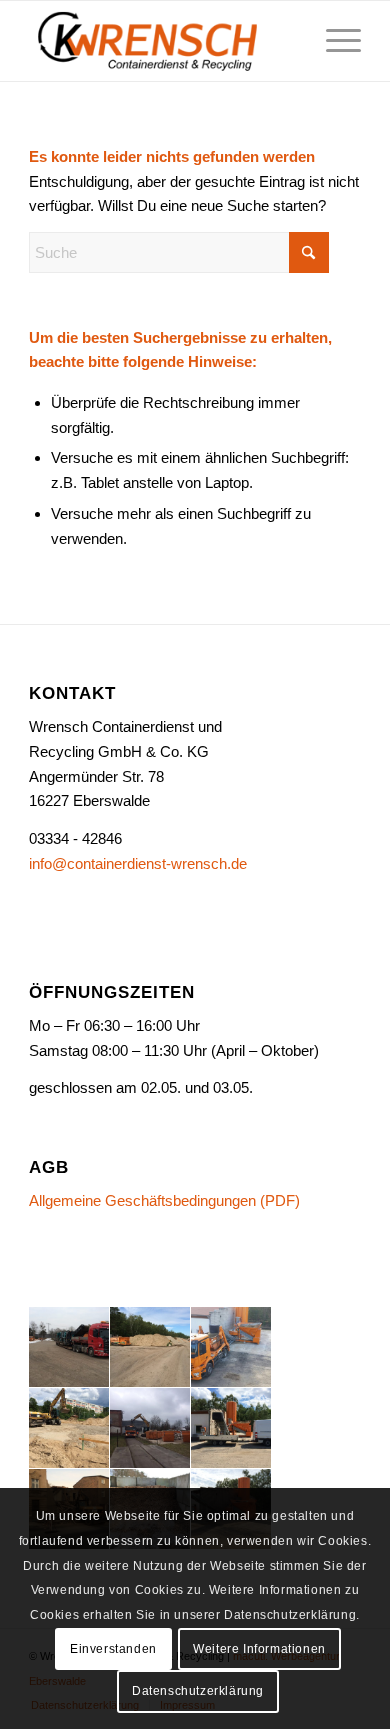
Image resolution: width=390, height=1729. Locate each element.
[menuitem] (333, 41)
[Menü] (333, 41)
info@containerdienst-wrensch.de (138, 863)
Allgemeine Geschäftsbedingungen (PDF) (164, 1200)
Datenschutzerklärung (198, 1691)
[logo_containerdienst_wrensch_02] (161, 41)
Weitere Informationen (259, 1649)
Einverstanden (113, 1649)
